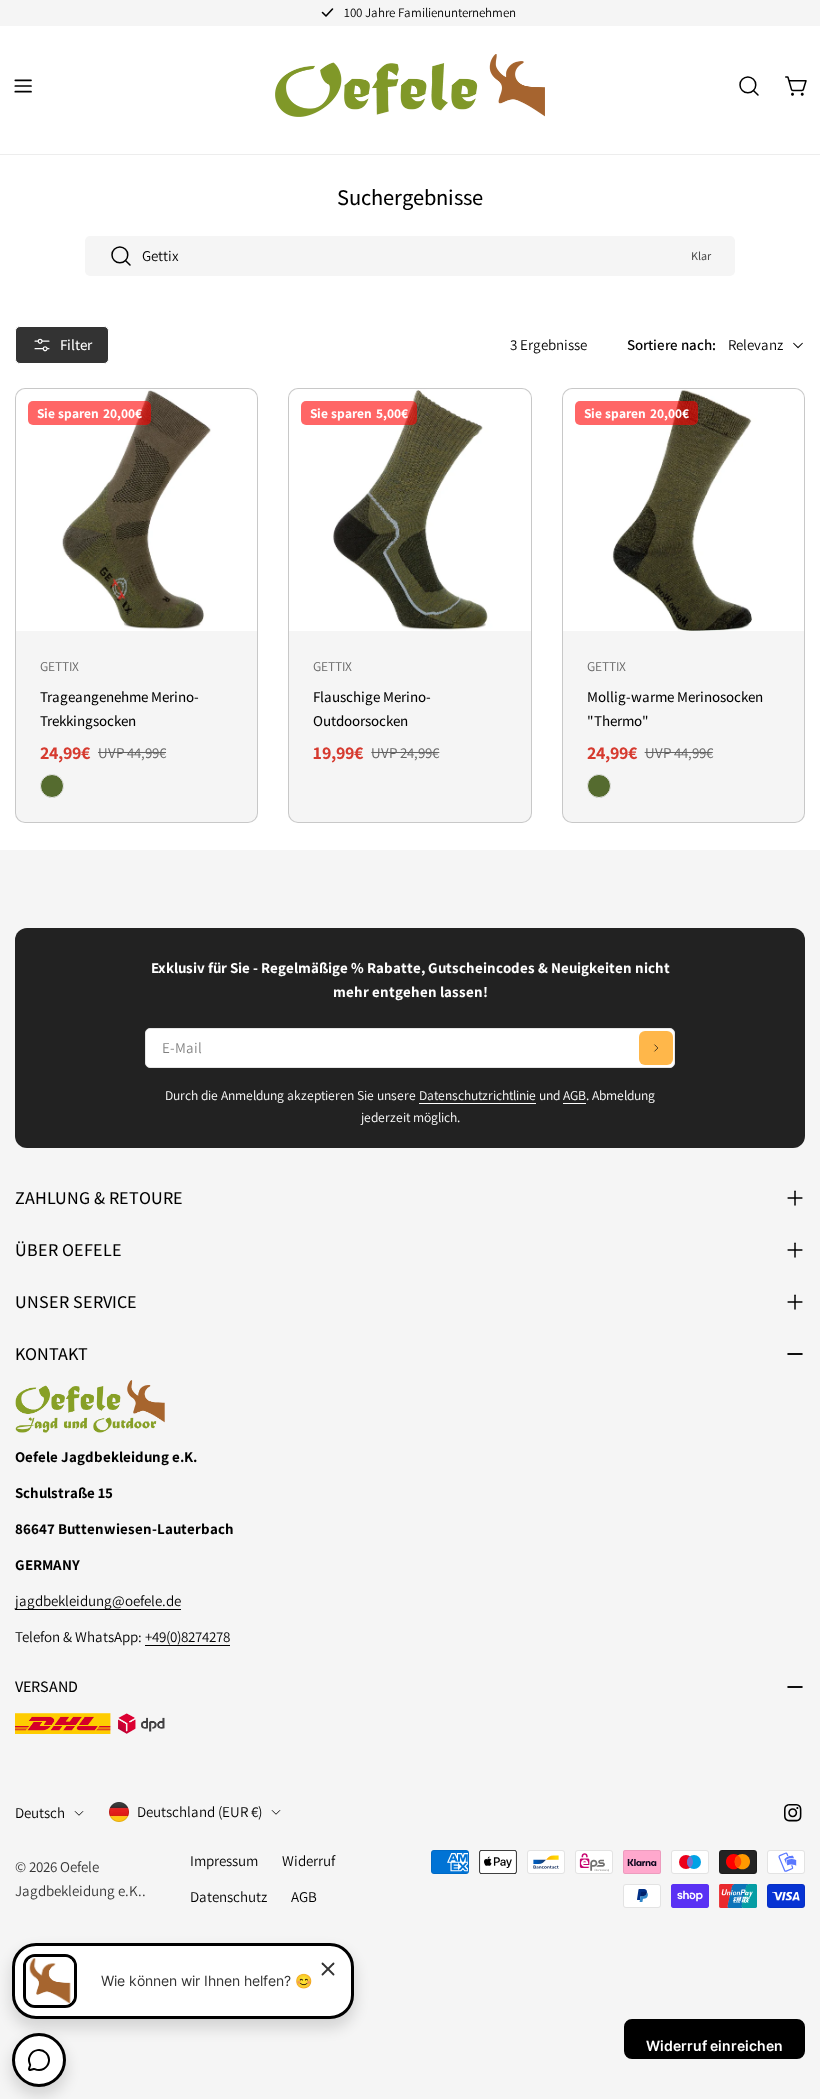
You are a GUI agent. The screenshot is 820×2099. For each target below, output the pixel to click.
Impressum (224, 1860)
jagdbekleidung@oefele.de (98, 1600)
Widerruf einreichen (714, 2045)
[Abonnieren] (656, 1048)
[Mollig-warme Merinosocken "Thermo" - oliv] (599, 786)
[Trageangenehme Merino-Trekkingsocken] (136, 509)
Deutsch (40, 1812)
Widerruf (308, 1860)
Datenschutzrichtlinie (477, 1095)
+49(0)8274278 (187, 1636)
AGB (574, 1095)
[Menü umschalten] (23, 86)
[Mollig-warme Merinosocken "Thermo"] (683, 509)
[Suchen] (749, 86)
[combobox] (410, 256)
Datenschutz (228, 1896)
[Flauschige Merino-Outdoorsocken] (409, 509)
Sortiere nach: (671, 344)
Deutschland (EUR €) (199, 1811)
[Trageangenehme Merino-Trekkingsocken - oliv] (52, 786)
